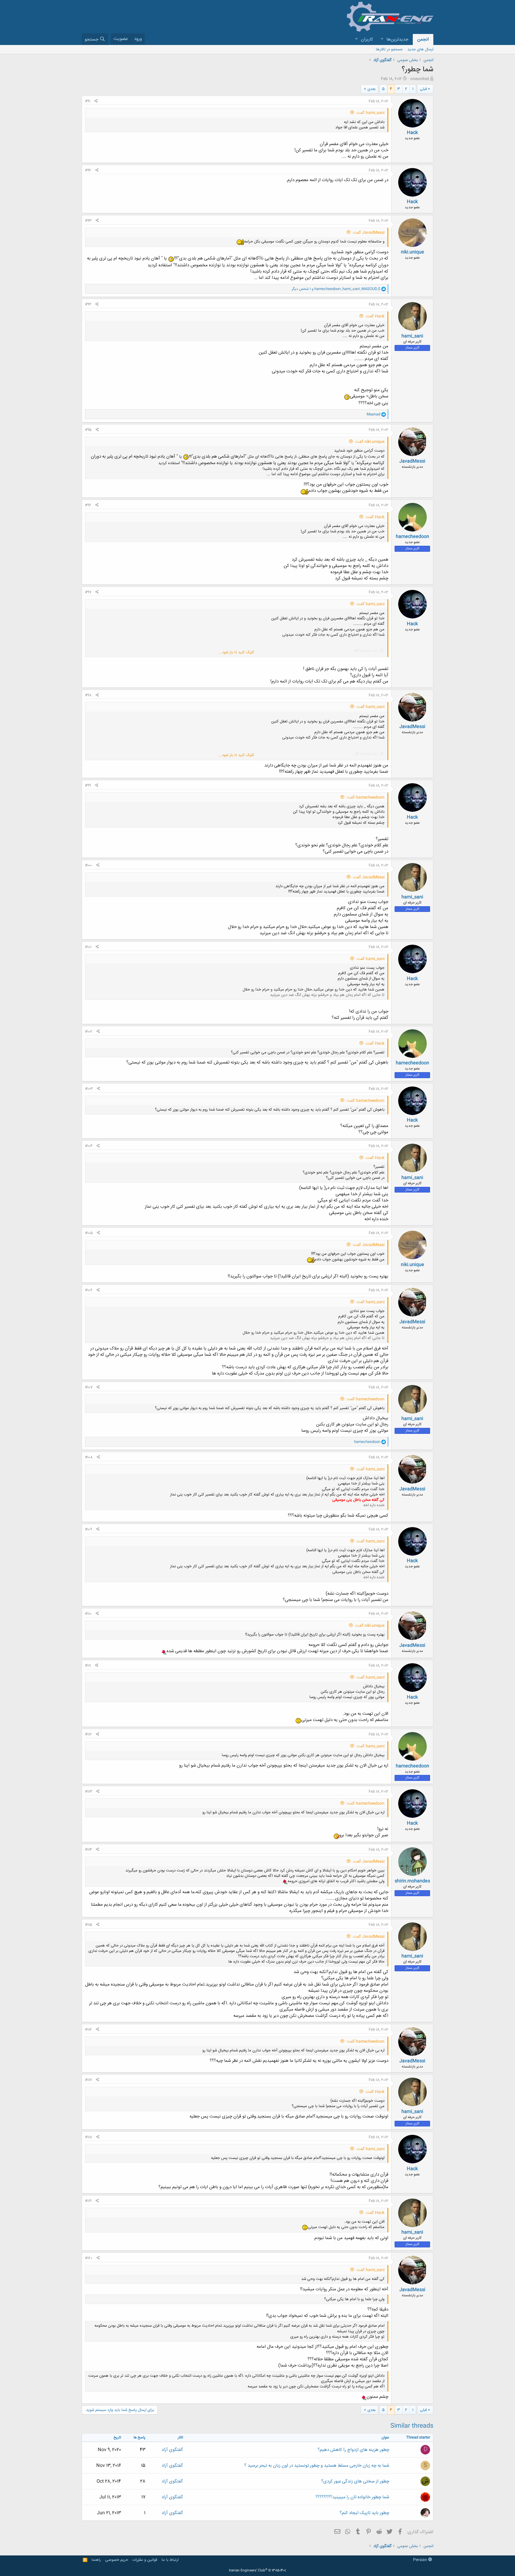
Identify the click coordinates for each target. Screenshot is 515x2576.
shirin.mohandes (412, 1881)
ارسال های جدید (420, 49)
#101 (88, 947)
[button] (382, 39)
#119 (88, 2201)
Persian (421, 2560)
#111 (88, 1666)
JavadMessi (412, 461)
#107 (89, 1387)
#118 (89, 2137)
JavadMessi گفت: (369, 233)
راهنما (96, 2560)
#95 (88, 430)
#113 (89, 1792)
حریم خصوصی (117, 2560)
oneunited (420, 79)
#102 (89, 1032)
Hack (412, 133)
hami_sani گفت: (370, 113)
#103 (89, 1089)
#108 (89, 1457)
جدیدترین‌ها (397, 39)
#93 (88, 221)
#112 (88, 1734)
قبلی (423, 89)
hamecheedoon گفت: (365, 797)
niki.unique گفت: (370, 442)
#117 (88, 2080)
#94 (88, 304)
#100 (89, 865)
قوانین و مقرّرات (145, 2560)
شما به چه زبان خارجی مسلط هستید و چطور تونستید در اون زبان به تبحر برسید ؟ (317, 2466)
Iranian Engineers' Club (258, 2571)
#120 (89, 2258)
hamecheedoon (412, 537)
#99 (88, 786)
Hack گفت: (375, 316)
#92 (88, 170)
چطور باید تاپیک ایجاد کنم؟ (364, 2513)
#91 (88, 101)
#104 (89, 1146)
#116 (88, 2030)
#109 (89, 1529)
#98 (88, 695)
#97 (88, 592)
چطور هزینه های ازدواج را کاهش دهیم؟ (353, 2450)
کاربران (367, 39)
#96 (88, 505)
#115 (89, 1925)
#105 (89, 1233)
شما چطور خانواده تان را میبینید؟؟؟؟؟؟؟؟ (352, 2497)
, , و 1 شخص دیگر (336, 289)
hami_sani (412, 336)
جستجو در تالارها (389, 49)
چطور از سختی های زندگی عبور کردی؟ (355, 2481)
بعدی (371, 89)
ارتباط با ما (170, 2560)
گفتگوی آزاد (172, 2450)
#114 (88, 1850)
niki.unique (412, 252)
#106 (89, 1290)
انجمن (423, 39)
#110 (88, 1614)
